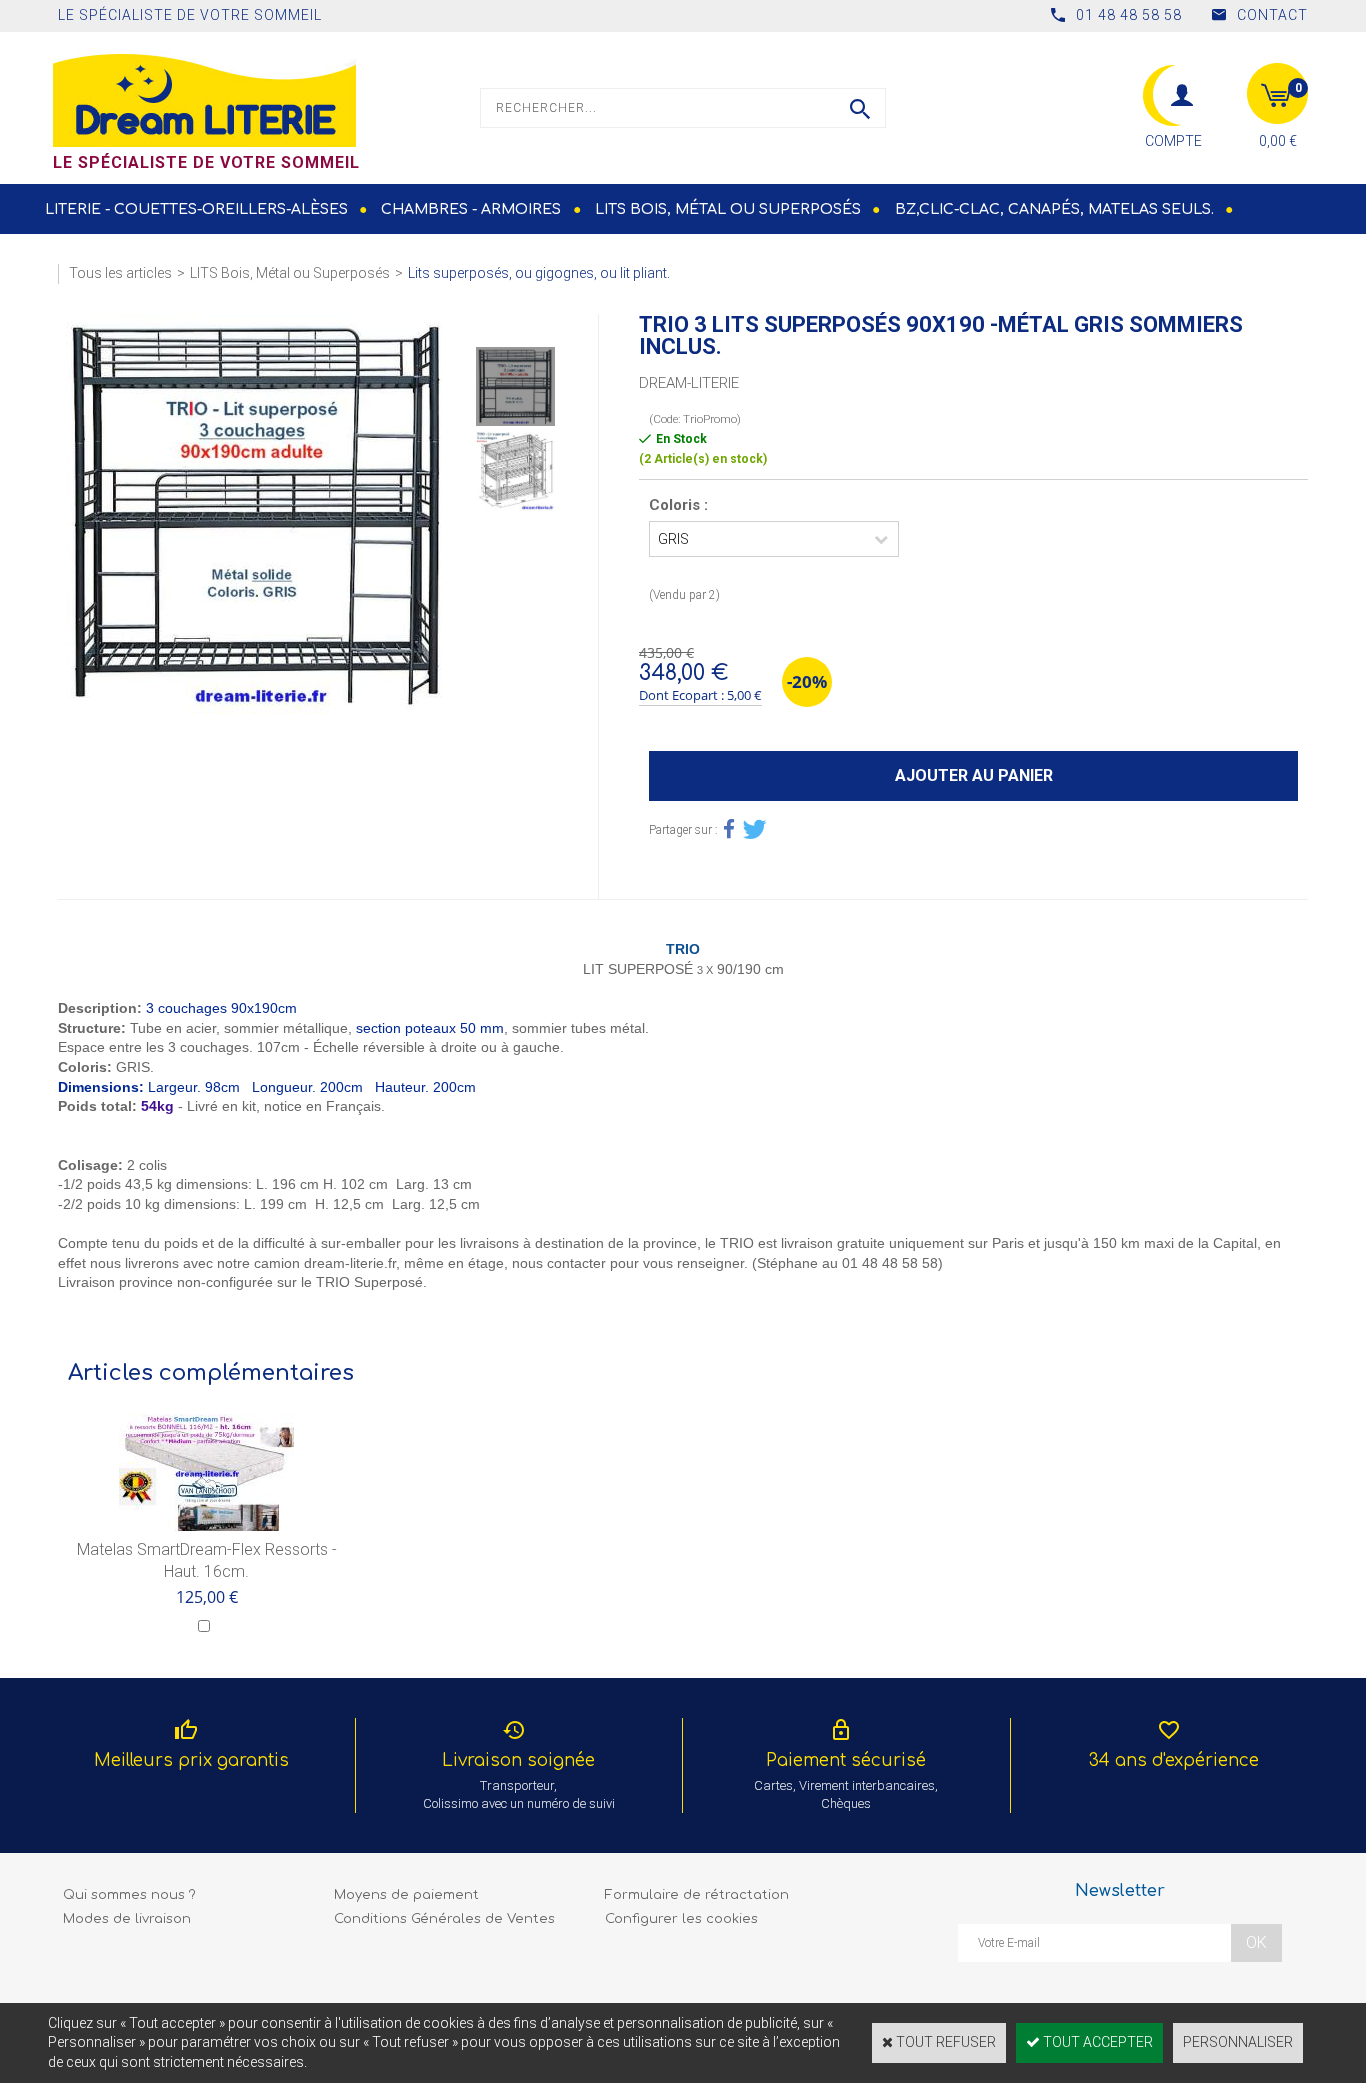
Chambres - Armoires (471, 209)
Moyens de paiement (406, 1895)
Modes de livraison (127, 1919)
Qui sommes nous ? (129, 1895)
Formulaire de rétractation (697, 1895)
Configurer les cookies (681, 1919)
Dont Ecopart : (681, 695)
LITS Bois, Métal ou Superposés (728, 209)
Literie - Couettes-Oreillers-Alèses (196, 209)
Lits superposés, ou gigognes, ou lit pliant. (539, 273)
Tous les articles (120, 273)
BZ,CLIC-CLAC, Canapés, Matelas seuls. (1054, 209)
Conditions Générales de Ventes (444, 1919)
